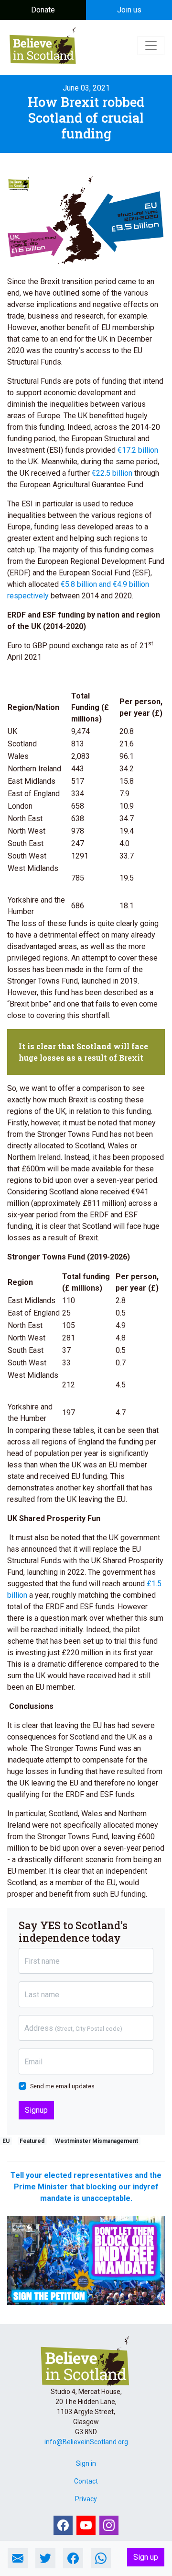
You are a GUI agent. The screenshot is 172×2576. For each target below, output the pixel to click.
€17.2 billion (138, 450)
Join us (129, 10)
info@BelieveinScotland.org (86, 2442)
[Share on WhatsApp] (101, 2558)
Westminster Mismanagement (97, 2141)
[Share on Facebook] (73, 2558)
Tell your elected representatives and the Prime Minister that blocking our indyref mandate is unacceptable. (86, 2187)
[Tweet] (45, 2558)
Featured (32, 2141)
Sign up (146, 2557)
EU (6, 2141)
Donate (43, 10)
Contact (86, 2481)
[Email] (18, 2558)
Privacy (86, 2499)
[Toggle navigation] (151, 46)
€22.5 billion (112, 473)
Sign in (86, 2463)
